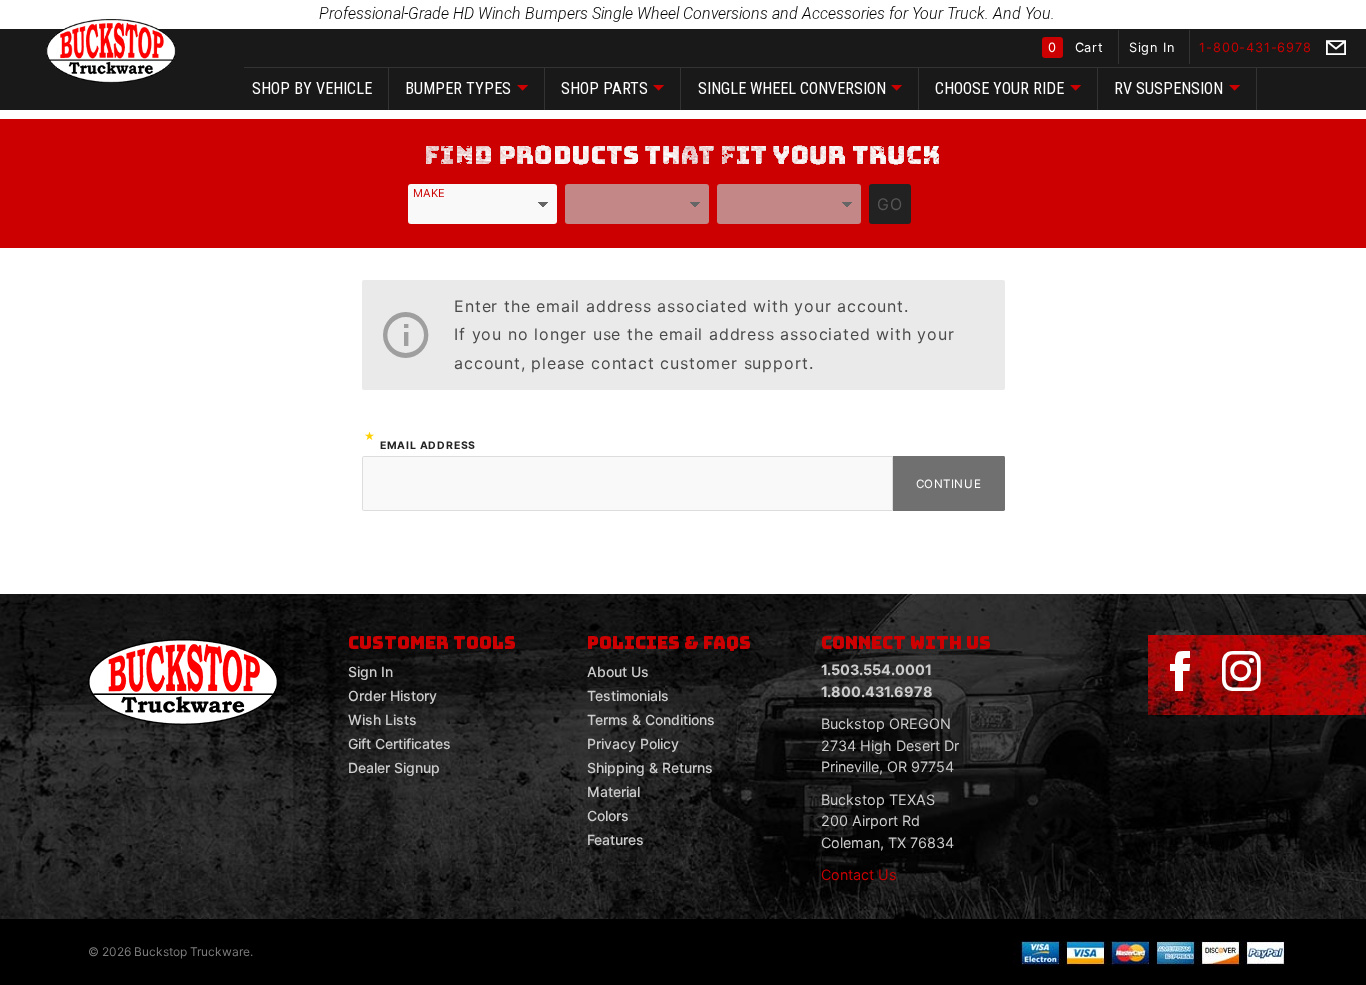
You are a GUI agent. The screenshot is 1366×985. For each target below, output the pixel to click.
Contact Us (859, 874)
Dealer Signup (394, 767)
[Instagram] (1241, 672)
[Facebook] (1180, 672)
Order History (392, 695)
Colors (608, 815)
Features (615, 839)
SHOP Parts (604, 88)
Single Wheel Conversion (792, 88)
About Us (618, 671)
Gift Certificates (399, 743)
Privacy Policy (633, 743)
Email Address (428, 445)
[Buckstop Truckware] (111, 49)
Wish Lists (382, 719)
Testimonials (628, 695)
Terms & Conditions (651, 719)
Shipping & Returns (650, 767)
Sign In (1154, 47)
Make (429, 193)
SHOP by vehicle (312, 88)
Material (613, 791)
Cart (1078, 47)
